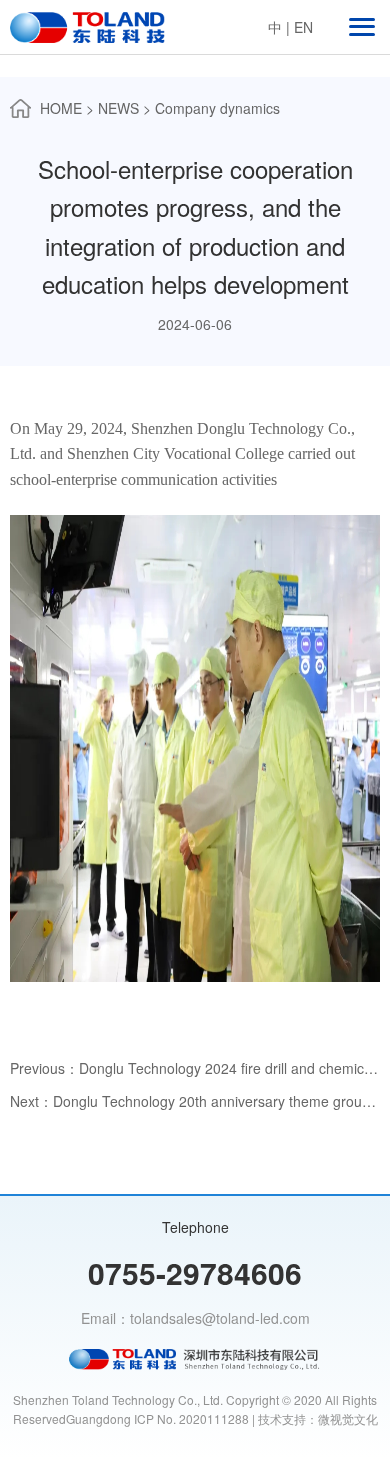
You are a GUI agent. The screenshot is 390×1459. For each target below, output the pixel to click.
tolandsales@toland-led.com (220, 1318)
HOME (61, 108)
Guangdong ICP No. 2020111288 (157, 1418)
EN (303, 27)
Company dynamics (217, 108)
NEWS (118, 108)
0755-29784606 (195, 1272)
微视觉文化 (348, 1418)
